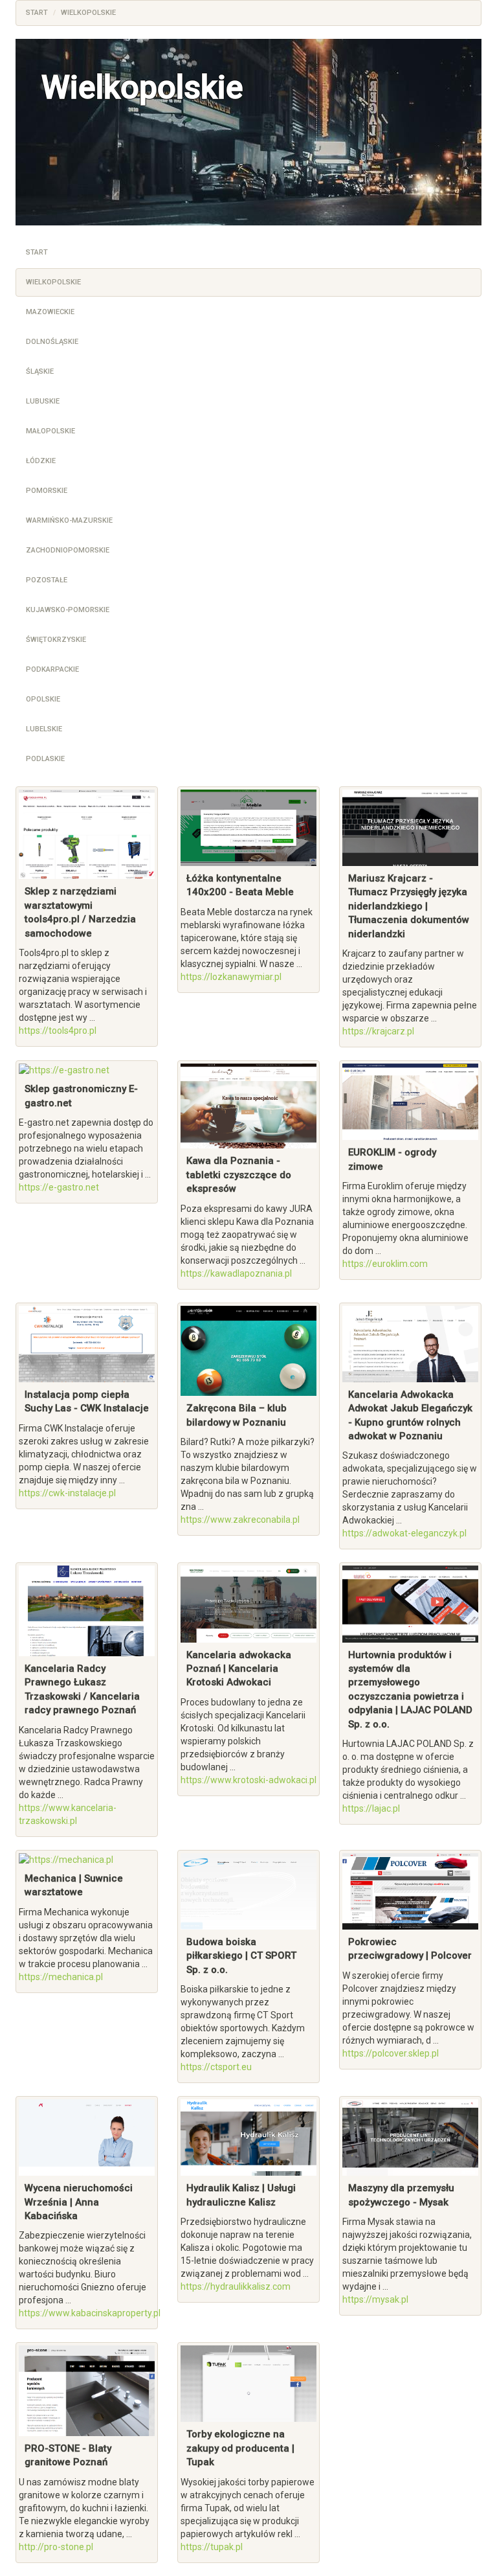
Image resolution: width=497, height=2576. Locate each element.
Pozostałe (47, 580)
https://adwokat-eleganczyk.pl (404, 1533)
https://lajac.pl (371, 1808)
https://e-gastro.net (59, 1187)
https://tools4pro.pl (58, 1031)
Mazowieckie (50, 312)
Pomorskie (47, 491)
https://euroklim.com (385, 1264)
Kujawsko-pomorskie (68, 610)
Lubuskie (43, 401)
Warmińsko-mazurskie (69, 520)
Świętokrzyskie (56, 640)
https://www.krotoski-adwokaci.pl (248, 1780)
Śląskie (40, 371)
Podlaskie (45, 759)
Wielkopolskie (53, 282)
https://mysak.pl (375, 2299)
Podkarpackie (52, 669)
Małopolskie (50, 431)
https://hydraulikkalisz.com (236, 2286)
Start (37, 252)
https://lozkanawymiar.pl (231, 977)
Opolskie (43, 699)
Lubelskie (44, 729)
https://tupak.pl (212, 2547)
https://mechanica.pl (61, 1977)
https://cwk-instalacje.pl (67, 1493)
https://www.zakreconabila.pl (240, 1520)
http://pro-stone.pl (56, 2547)
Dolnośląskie (52, 342)
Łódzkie (41, 461)
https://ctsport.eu (216, 2067)
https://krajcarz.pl (378, 1031)
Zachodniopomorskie (68, 550)
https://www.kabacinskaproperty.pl (90, 2313)
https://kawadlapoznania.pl (236, 1273)
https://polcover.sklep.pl (391, 2053)
